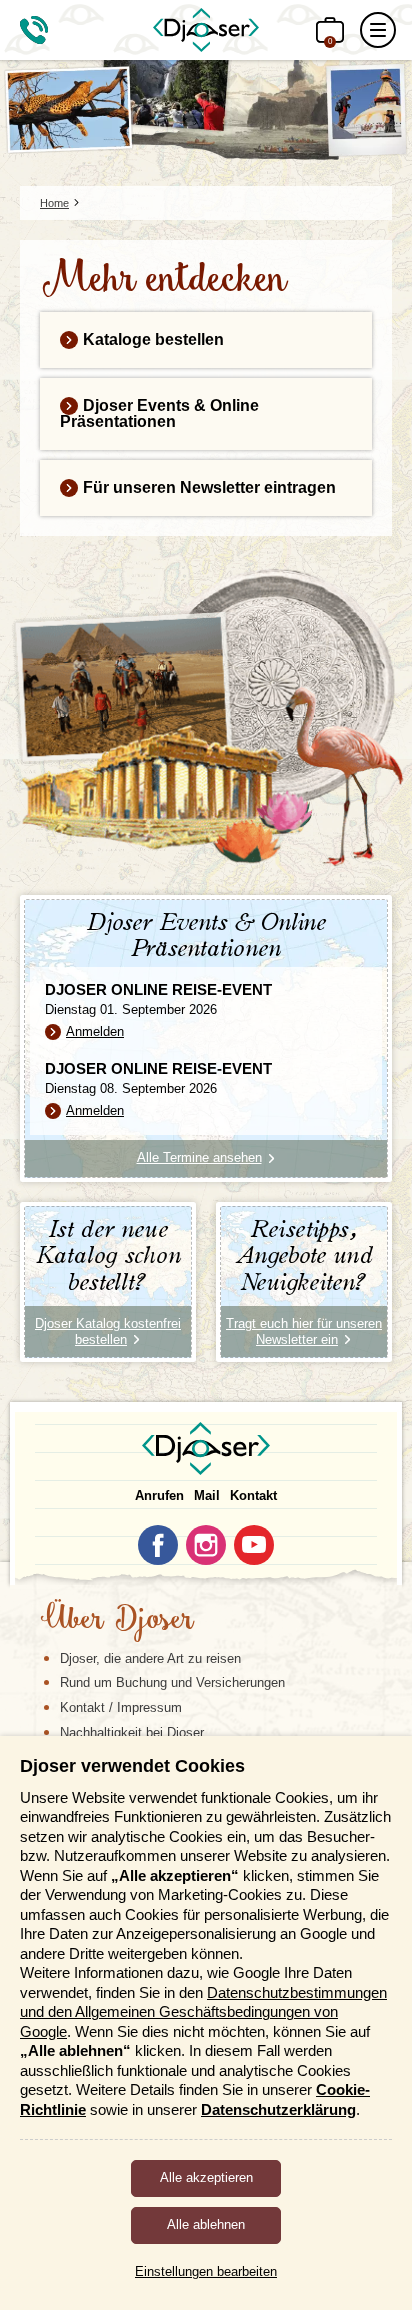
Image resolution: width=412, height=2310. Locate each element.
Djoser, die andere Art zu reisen (150, 1658)
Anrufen (159, 1495)
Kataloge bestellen (153, 339)
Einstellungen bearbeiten (206, 2271)
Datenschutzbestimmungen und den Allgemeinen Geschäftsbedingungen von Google (203, 2012)
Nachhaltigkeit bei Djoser (132, 1732)
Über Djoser (117, 1621)
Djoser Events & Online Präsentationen (159, 413)
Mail (207, 1495)
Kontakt (253, 1495)
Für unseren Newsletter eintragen (209, 487)
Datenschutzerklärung (278, 2109)
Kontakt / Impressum (121, 1707)
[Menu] (378, 30)
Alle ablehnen (206, 2224)
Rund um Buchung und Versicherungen (172, 1682)
